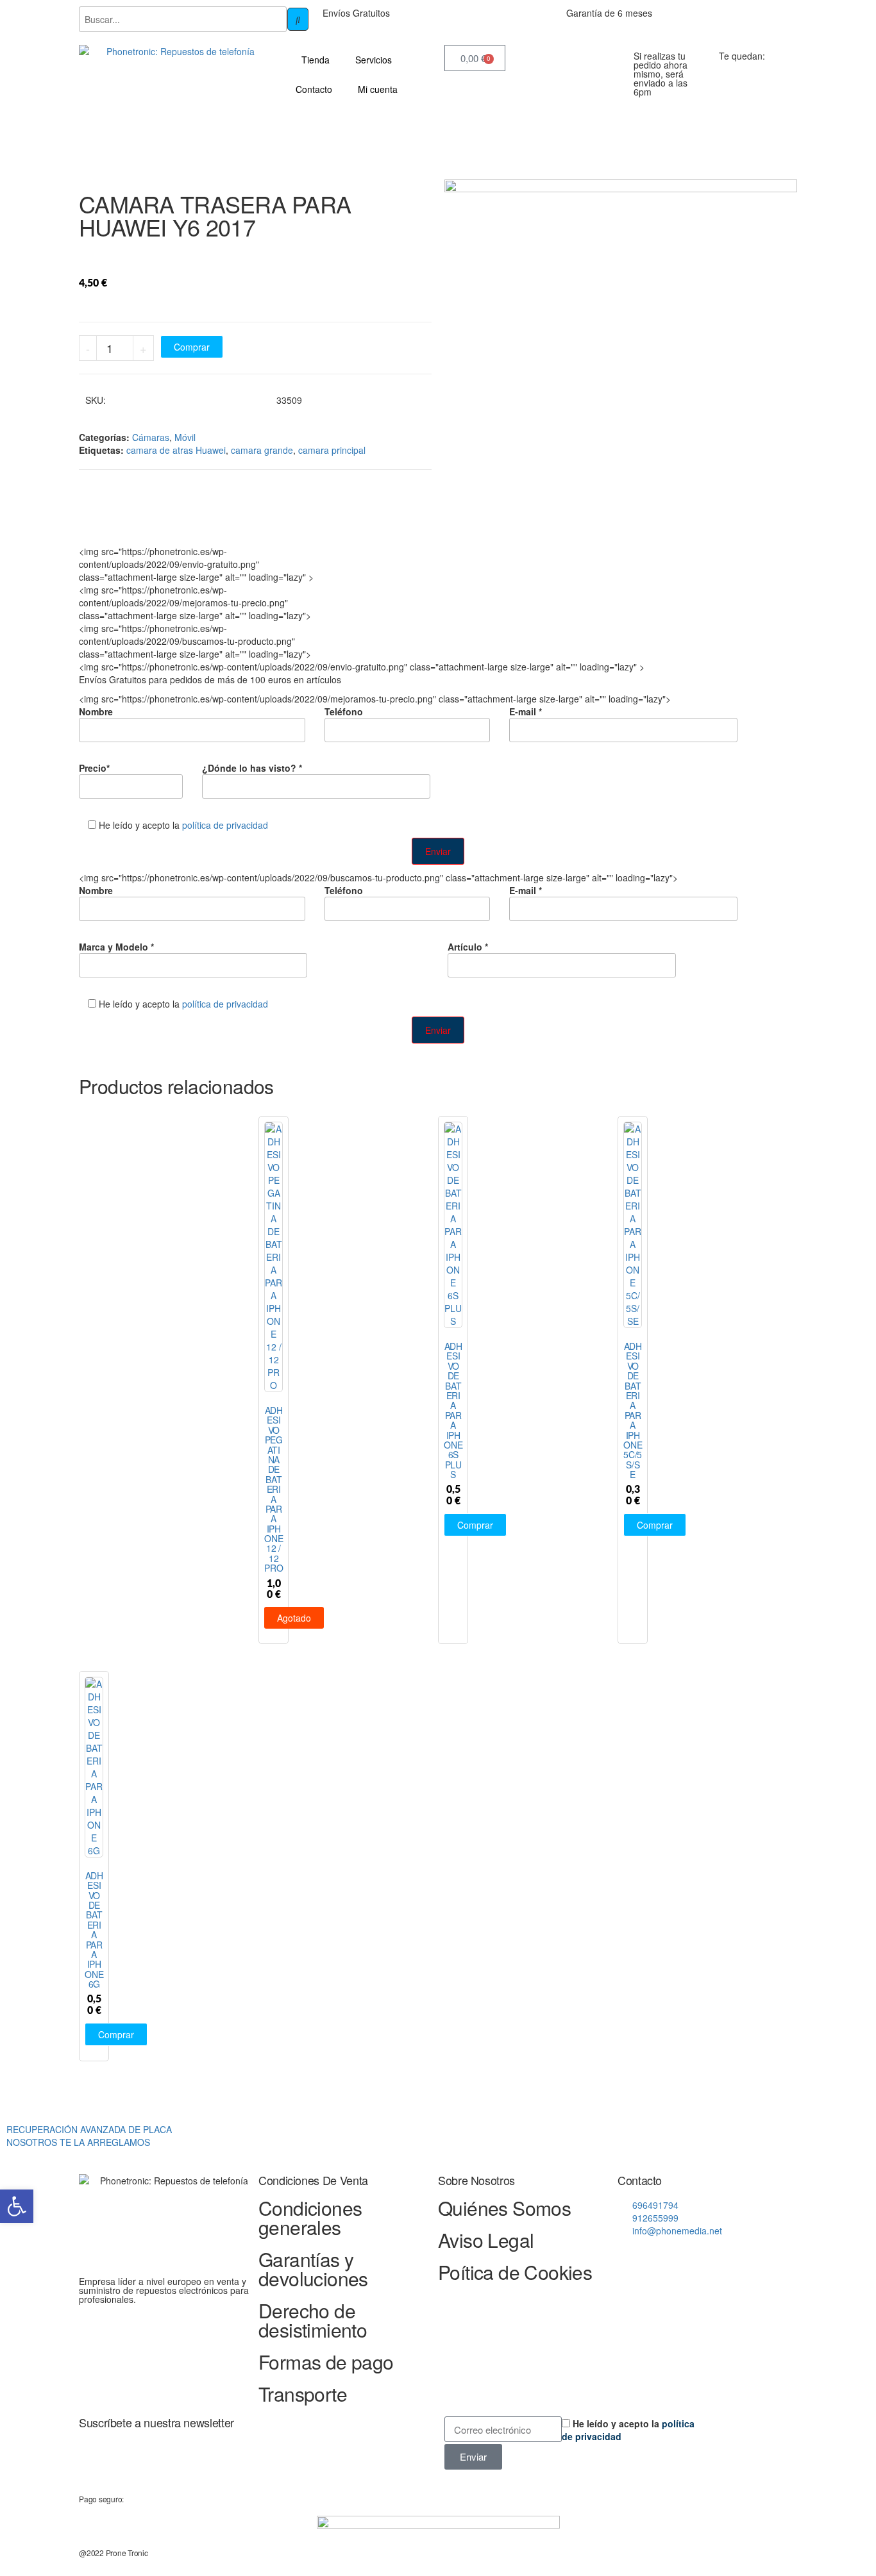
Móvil (185, 437)
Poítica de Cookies (515, 2272)
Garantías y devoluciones (313, 2269)
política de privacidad (225, 825)
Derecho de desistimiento (313, 2320)
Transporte (303, 2394)
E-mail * (526, 711)
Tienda (316, 60)
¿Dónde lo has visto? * (252, 768)
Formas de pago (326, 2362)
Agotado (294, 1618)
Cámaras (151, 437)
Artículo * (468, 947)
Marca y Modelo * (116, 947)
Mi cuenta (378, 89)
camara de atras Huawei (176, 450)
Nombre (96, 711)
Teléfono (344, 711)
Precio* (94, 768)
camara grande (262, 450)
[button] (17, 2206)
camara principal (332, 450)
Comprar (192, 347)
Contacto (314, 89)
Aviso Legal (486, 2240)
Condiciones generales (310, 2217)
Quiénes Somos (504, 2208)
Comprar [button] (475, 1525)
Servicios (374, 60)
